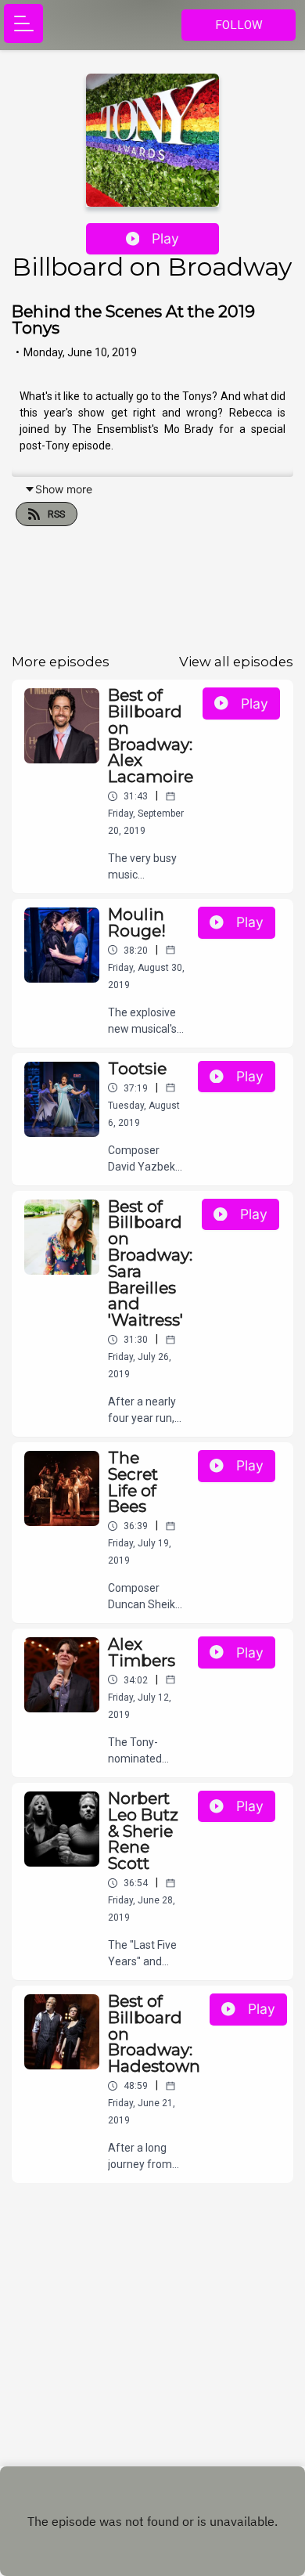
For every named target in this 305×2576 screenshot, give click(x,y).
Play (165, 238)
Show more (64, 489)
